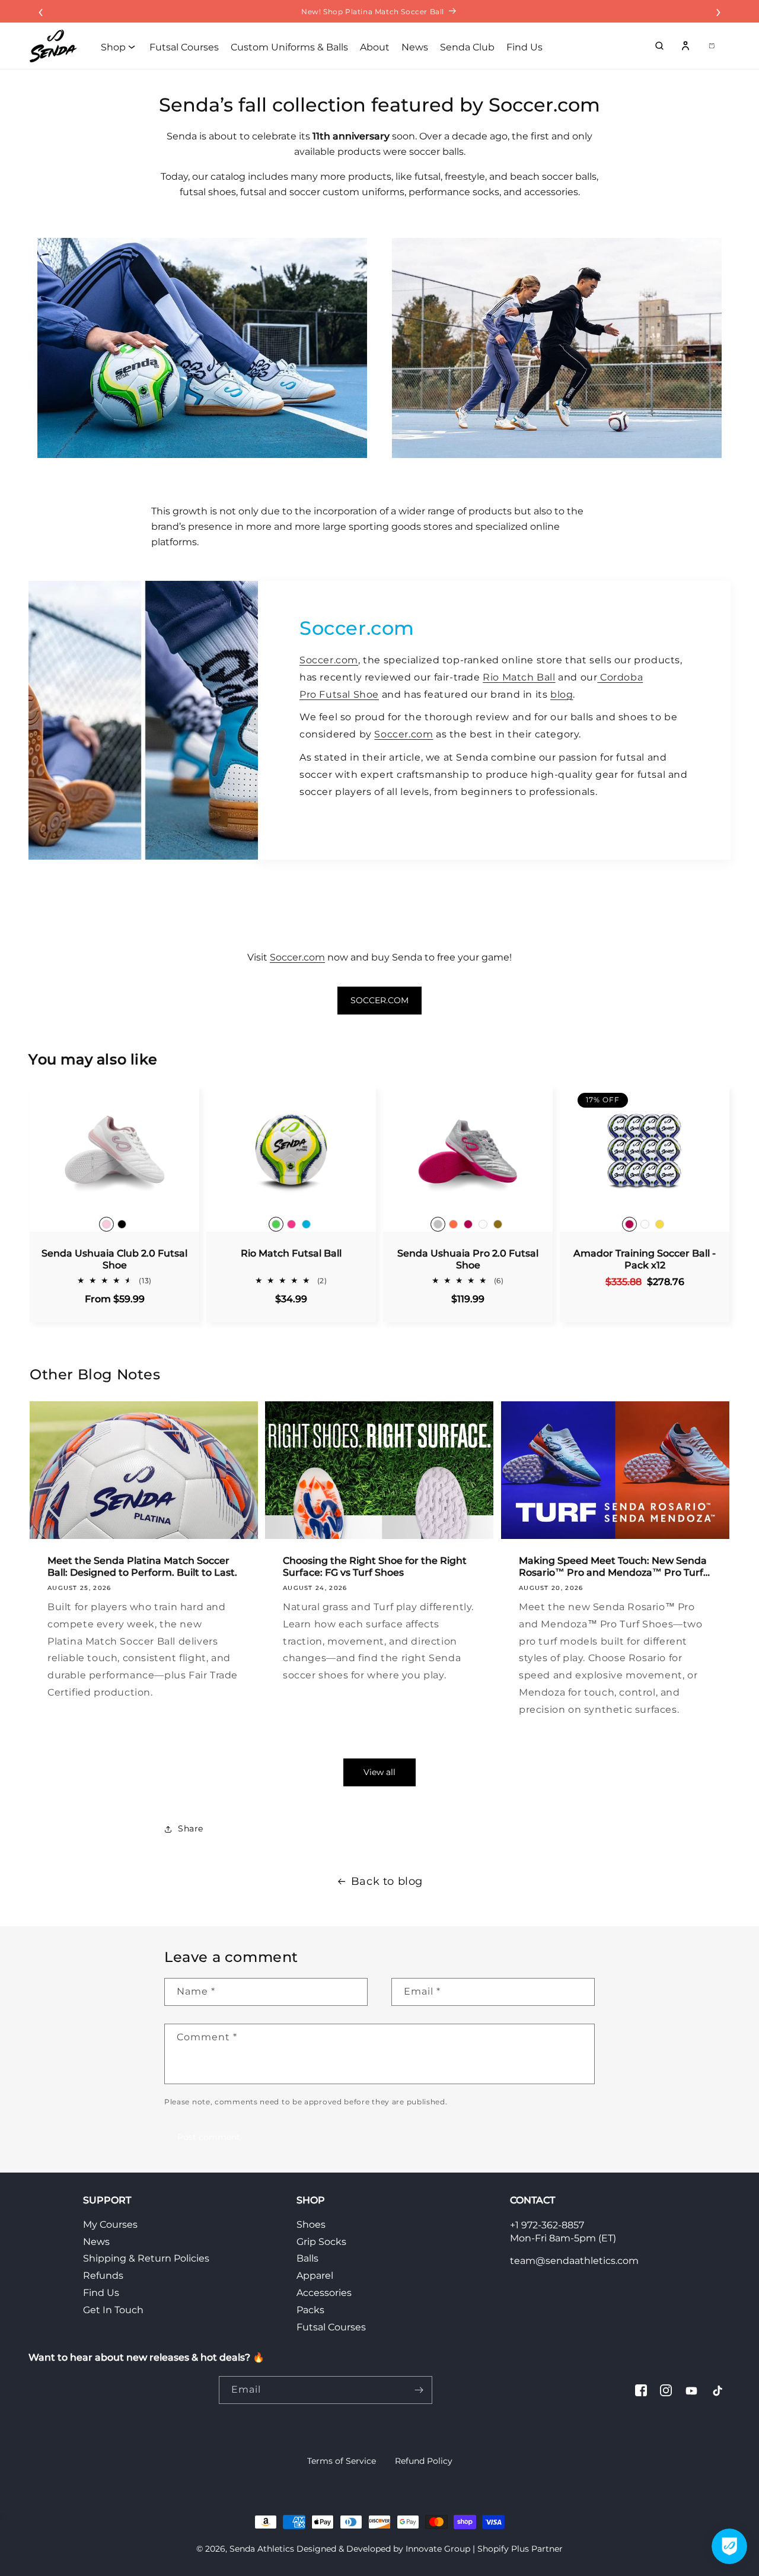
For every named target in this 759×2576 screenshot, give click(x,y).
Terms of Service (342, 2461)
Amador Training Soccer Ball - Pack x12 (645, 1259)
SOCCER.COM (379, 1000)
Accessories (324, 2293)
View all (379, 1772)
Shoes (311, 2224)
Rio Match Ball (519, 677)
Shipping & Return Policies (146, 2258)
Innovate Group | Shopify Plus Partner (484, 2549)
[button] (659, 46)
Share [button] (191, 1828)
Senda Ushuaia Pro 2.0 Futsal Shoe (468, 1259)
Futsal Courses (331, 2327)
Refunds (103, 2276)
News (96, 2242)
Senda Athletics (262, 2549)
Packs (310, 2310)
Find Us (101, 2293)
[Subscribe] (419, 2390)
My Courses (110, 2224)
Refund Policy (424, 2461)
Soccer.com (329, 660)
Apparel (315, 2276)
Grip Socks (321, 2242)
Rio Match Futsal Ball (291, 1253)
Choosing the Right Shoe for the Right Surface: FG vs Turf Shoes (375, 1567)
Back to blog (387, 1881)
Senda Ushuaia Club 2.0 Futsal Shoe (114, 1259)
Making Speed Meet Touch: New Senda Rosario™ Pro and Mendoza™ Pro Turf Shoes (613, 1567)
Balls (307, 2258)
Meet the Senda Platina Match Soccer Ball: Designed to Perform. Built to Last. (142, 1567)
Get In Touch (113, 2310)
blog (562, 694)
